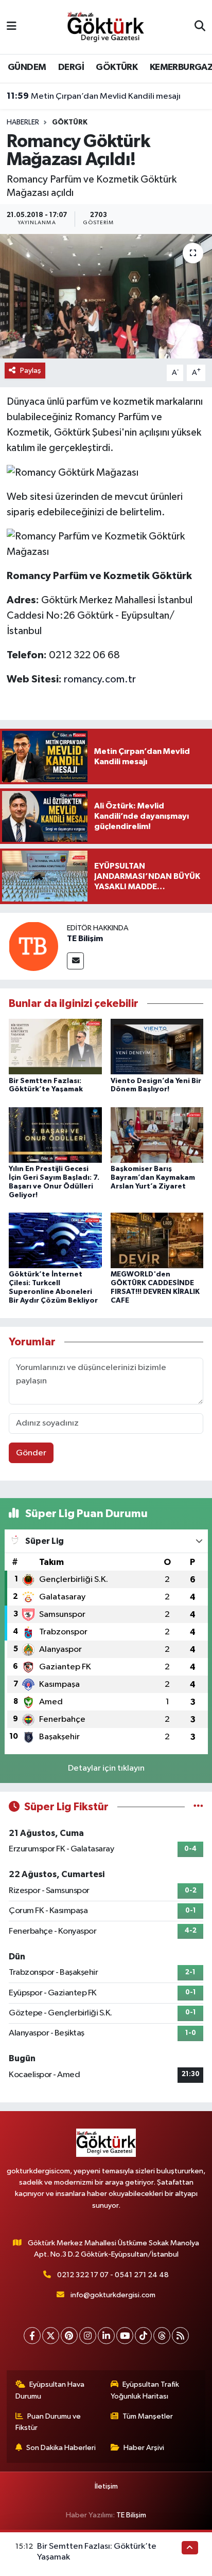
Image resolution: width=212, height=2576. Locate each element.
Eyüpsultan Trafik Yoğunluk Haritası (145, 2390)
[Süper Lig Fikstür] (198, 1807)
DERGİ (71, 67)
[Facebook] (32, 2336)
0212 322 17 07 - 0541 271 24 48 (113, 2275)
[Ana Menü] (12, 27)
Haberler (23, 122)
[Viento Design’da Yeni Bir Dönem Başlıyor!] (157, 1046)
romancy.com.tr (100, 679)
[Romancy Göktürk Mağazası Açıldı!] (106, 296)
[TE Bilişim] (33, 946)
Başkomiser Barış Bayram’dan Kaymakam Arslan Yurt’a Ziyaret (153, 1178)
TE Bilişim (85, 939)
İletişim (106, 2486)
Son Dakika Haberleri (61, 2448)
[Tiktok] (143, 2336)
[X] (51, 2336)
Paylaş (31, 371)
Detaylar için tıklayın (106, 1768)
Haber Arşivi (144, 2448)
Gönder (31, 1453)
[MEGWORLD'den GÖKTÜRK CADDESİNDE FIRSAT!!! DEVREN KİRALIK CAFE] (157, 1240)
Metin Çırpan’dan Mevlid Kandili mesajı (94, 96)
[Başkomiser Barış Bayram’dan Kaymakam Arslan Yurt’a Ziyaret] (157, 1135)
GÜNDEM (27, 67)
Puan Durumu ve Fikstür (48, 2422)
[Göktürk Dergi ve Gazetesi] (105, 26)
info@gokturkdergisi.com (113, 2295)
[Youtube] (125, 2336)
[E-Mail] (75, 961)
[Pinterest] (69, 2336)
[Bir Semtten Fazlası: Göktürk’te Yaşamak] (55, 1046)
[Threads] (162, 2336)
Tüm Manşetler (148, 2416)
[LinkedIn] (106, 2336)
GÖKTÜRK (117, 67)
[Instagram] (88, 2336)
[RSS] (180, 2336)
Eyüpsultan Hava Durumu (50, 2390)
